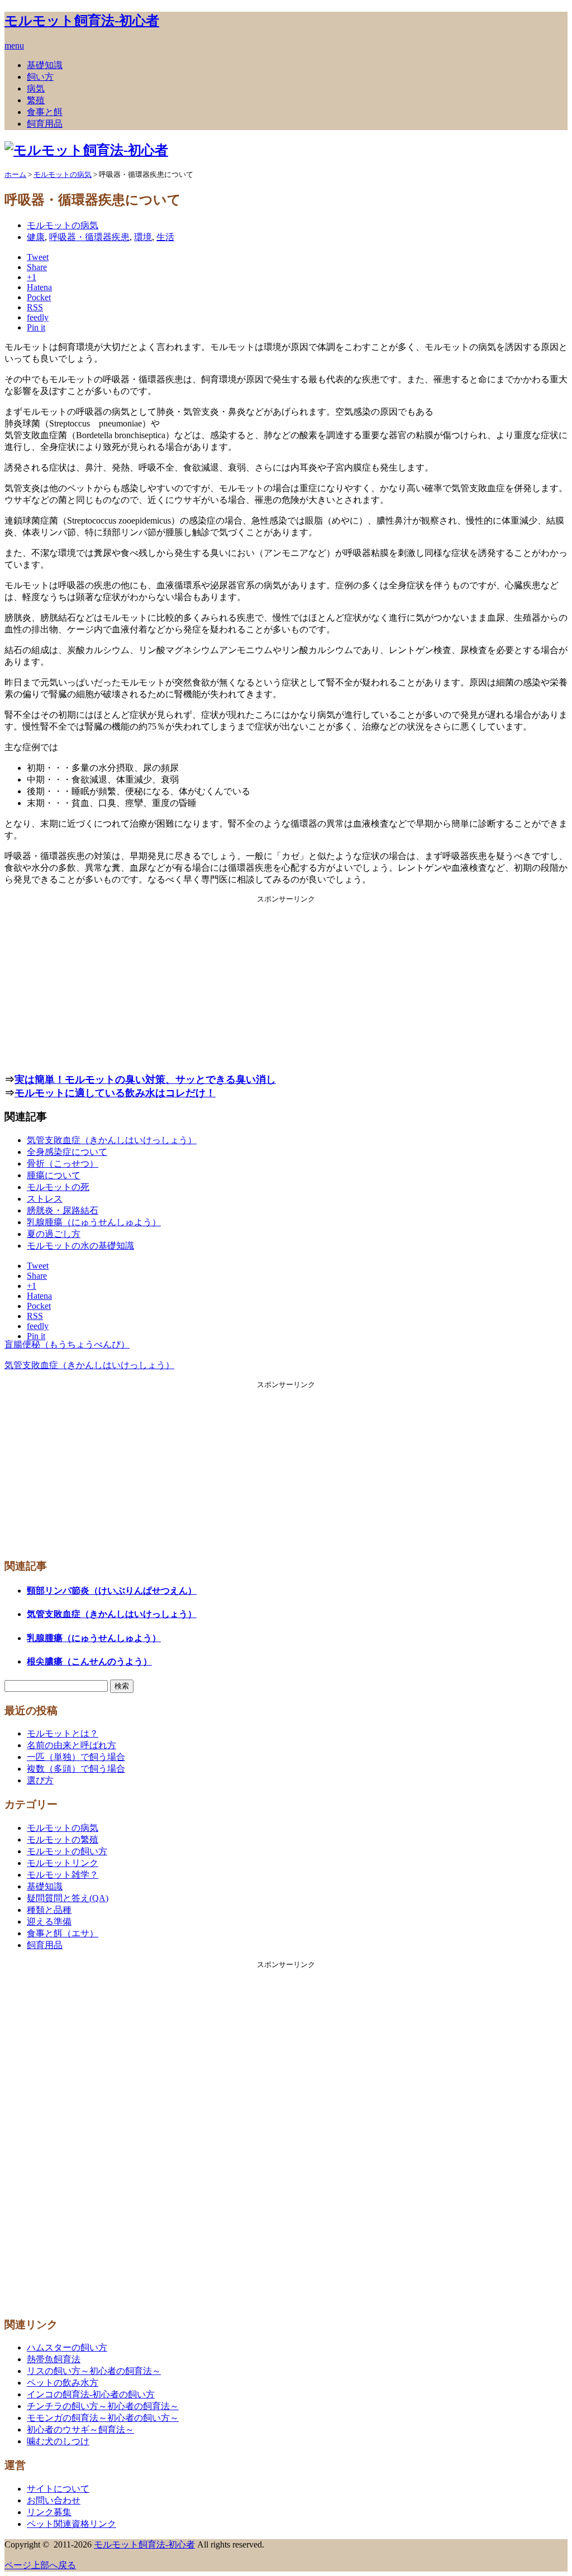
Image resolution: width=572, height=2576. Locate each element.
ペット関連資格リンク (71, 2524)
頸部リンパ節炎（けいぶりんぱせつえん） (112, 1591)
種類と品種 (49, 1910)
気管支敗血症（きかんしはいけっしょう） (112, 1140)
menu (14, 45)
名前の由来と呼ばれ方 (71, 1745)
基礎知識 (45, 65)
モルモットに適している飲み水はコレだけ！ (115, 1093)
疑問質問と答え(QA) (68, 1898)
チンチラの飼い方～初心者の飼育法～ (103, 2406)
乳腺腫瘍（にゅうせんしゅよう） (94, 1222)
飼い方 (40, 77)
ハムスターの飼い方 (67, 2347)
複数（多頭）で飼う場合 (76, 1769)
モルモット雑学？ (63, 1875)
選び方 (40, 1780)
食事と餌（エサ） (63, 1933)
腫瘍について (54, 1175)
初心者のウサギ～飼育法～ (80, 2429)
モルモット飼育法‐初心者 (82, 21)
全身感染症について (67, 1152)
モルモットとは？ (63, 1733)
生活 (165, 237)
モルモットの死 (58, 1187)
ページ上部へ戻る (40, 2565)
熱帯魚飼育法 (54, 2359)
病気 (36, 88)
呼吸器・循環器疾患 (89, 237)
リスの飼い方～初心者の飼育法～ (94, 2371)
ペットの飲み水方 (63, 2383)
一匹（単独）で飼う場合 (76, 1757)
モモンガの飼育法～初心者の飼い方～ (103, 2418)
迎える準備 (49, 1922)
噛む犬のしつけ (58, 2441)
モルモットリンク (63, 1863)
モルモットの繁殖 (63, 1839)
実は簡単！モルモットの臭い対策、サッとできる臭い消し (145, 1080)
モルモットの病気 (63, 225)
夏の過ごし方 (54, 1234)
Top (545, 2549)
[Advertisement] (286, 982)
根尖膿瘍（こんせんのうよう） (89, 1661)
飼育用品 (45, 124)
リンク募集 (49, 2512)
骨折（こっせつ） (63, 1164)
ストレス (45, 1199)
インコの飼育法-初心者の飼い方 (91, 2394)
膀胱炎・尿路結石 (63, 1210)
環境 (143, 237)
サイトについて (58, 2489)
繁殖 (36, 100)
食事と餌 (45, 112)
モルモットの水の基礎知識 (80, 1246)
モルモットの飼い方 (67, 1851)
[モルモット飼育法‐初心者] (86, 150)
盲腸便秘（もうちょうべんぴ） (67, 1344)
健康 (36, 237)
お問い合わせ (54, 2500)
